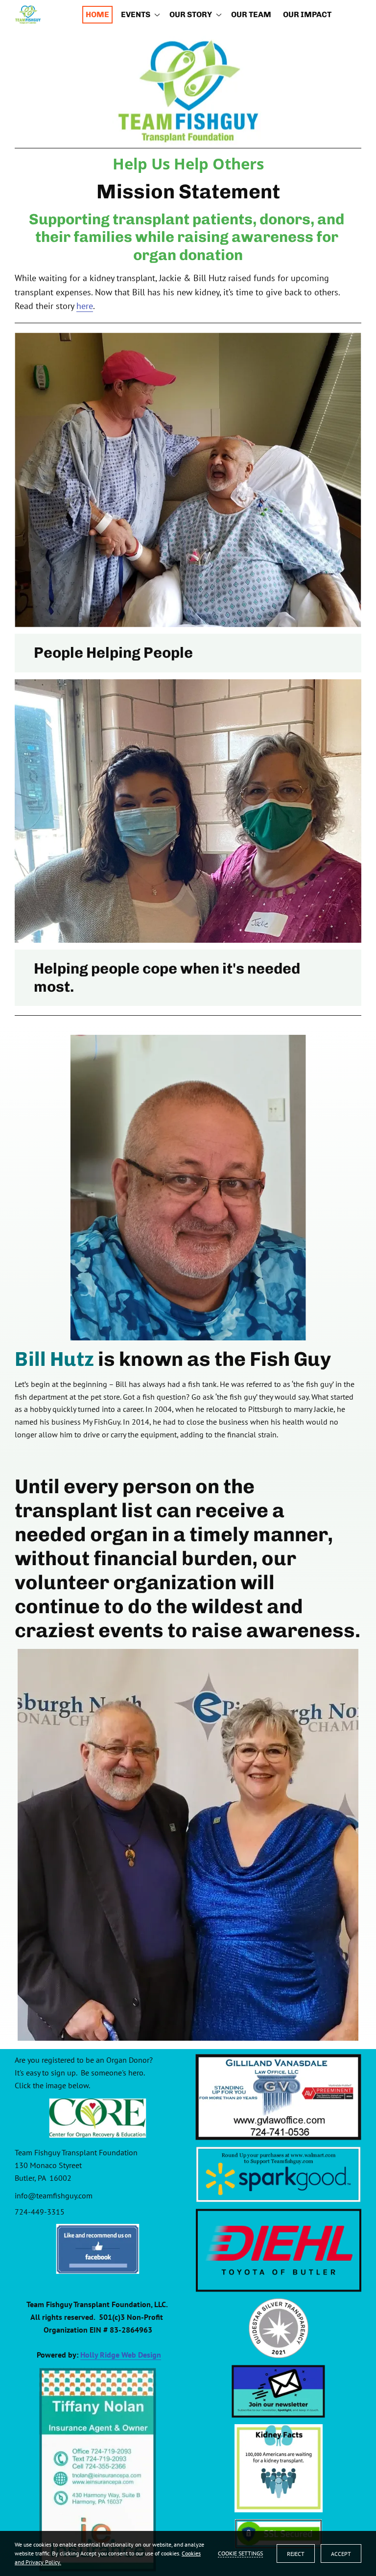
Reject (296, 2554)
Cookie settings (240, 2553)
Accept (341, 2554)
